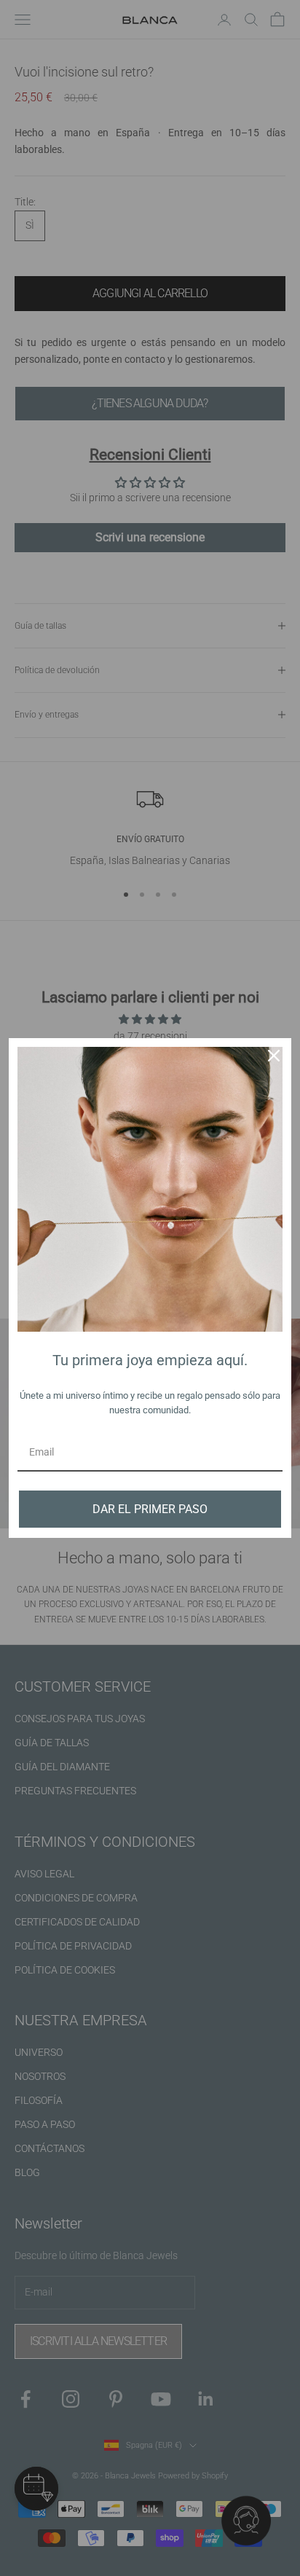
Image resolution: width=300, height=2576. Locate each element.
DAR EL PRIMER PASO (150, 1509)
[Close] (274, 1056)
